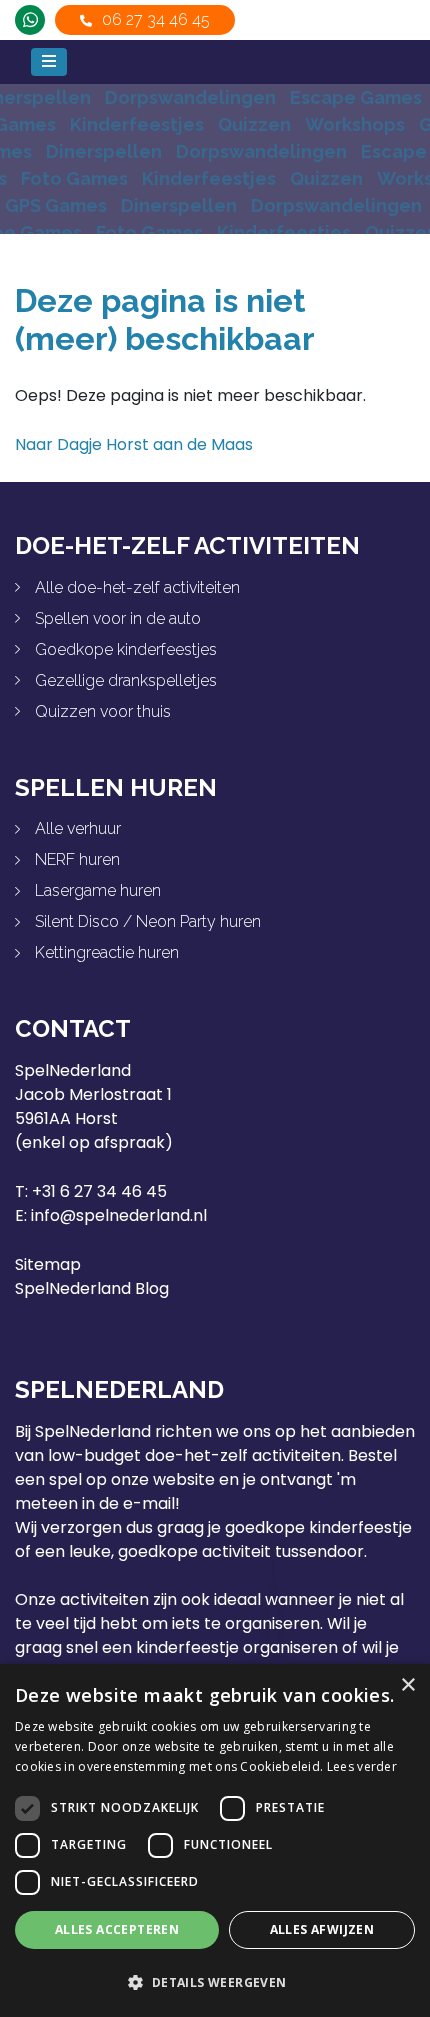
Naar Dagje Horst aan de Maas (134, 444)
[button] (215, 1982)
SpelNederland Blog (92, 1288)
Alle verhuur (78, 828)
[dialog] (215, 1840)
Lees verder (362, 1766)
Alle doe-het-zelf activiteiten (137, 587)
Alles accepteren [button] (117, 1929)
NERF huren (77, 859)
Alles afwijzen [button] (322, 1929)
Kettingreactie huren (107, 952)
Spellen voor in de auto (118, 618)
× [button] (407, 1685)
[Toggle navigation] (49, 62)
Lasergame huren (98, 890)
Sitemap (48, 1264)
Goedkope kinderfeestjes (126, 649)
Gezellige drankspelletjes (126, 680)
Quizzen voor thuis (103, 711)
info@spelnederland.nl (119, 1215)
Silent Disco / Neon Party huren (148, 921)
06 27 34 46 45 (156, 19)
